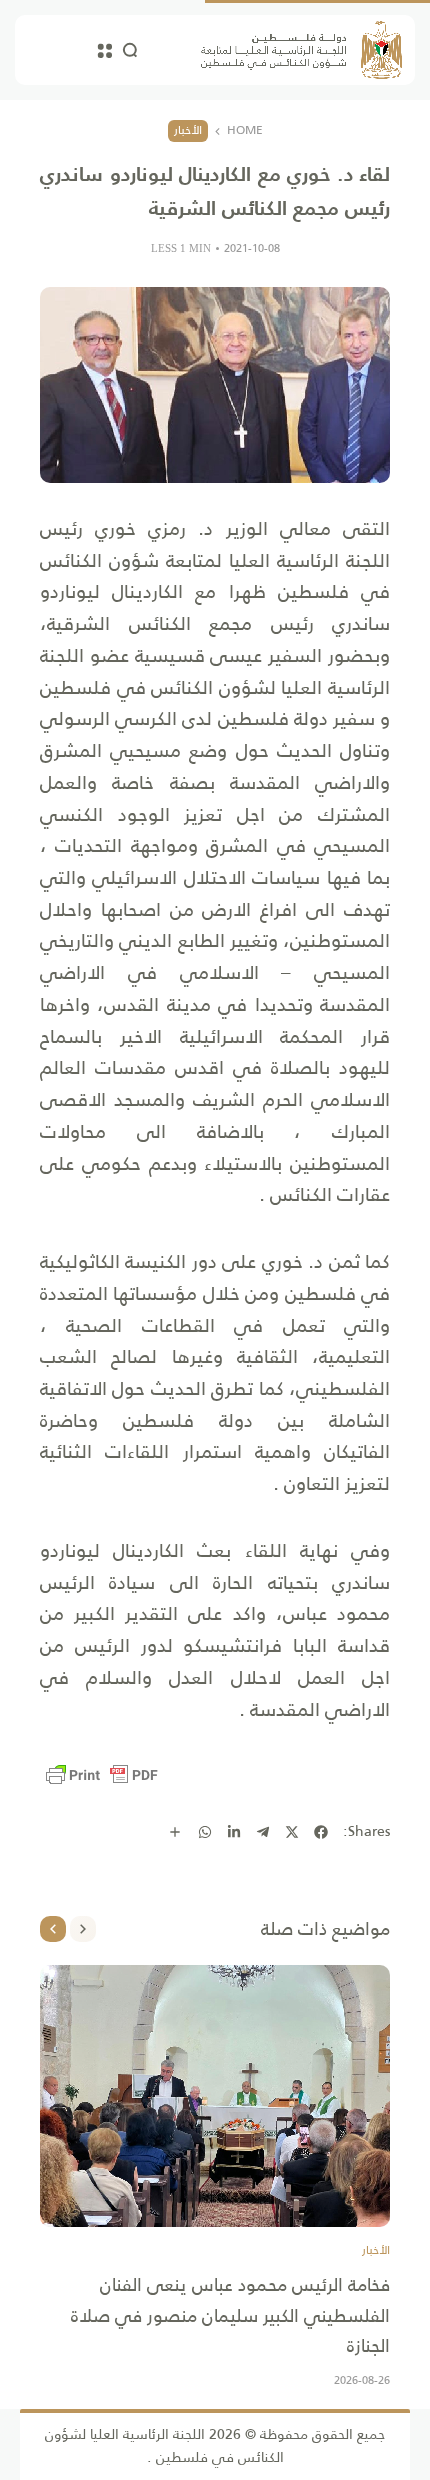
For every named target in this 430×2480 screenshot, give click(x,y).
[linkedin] (234, 1832)
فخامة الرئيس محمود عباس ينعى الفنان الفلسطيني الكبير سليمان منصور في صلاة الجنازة (230, 2315)
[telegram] (263, 1832)
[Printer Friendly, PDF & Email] (102, 1775)
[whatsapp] (205, 1832)
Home (245, 131)
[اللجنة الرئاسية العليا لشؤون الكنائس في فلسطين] (301, 50)
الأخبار (188, 130)
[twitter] (292, 1832)
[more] (175, 1832)
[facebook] (321, 1832)
